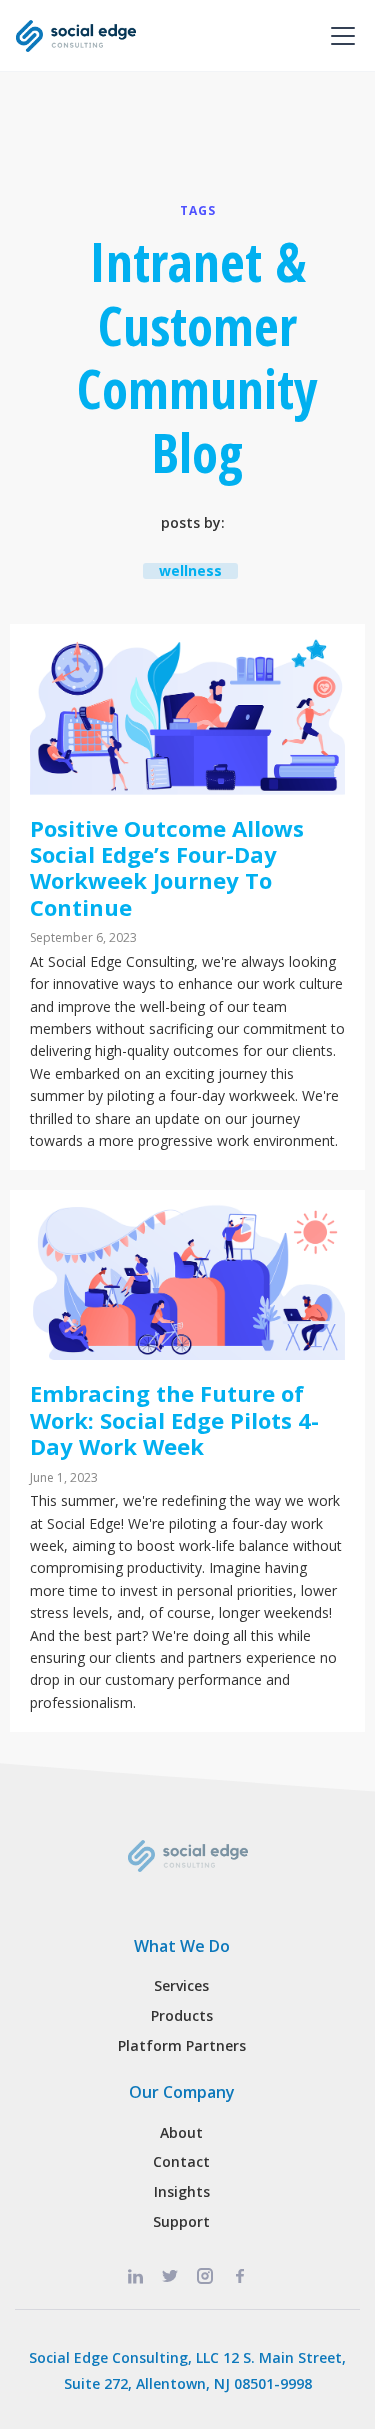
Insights (182, 2191)
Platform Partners (182, 2045)
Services (181, 1985)
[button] (339, 36)
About (181, 2132)
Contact (181, 2161)
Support (181, 2221)
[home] (76, 36)
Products (182, 2015)
